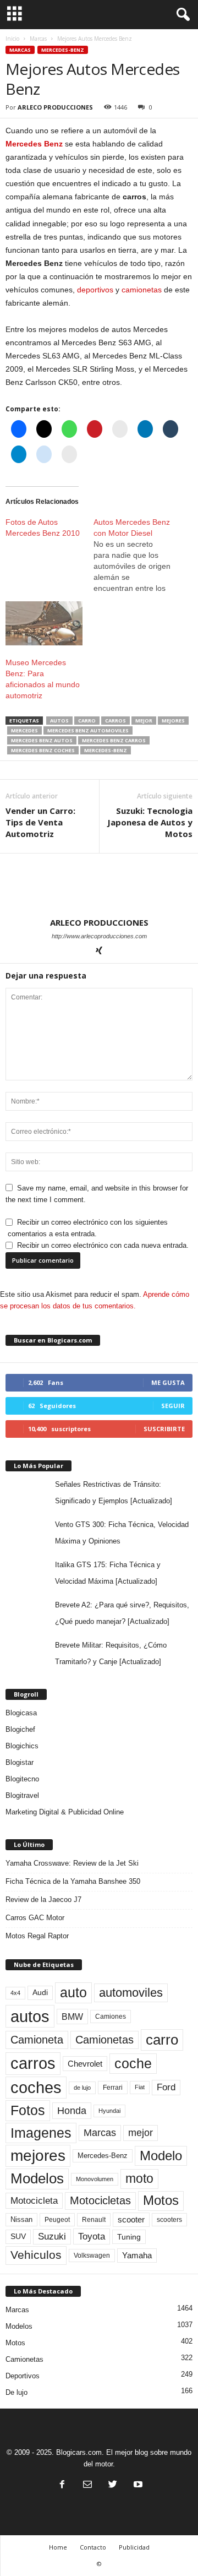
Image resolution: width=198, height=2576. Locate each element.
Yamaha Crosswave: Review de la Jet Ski (72, 1863)
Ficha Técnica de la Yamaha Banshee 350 (73, 1881)
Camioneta (37, 2040)
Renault (94, 2219)
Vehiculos (36, 2255)
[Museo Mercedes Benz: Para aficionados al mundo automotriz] (44, 623)
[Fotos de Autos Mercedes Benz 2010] (50, 528)
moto (139, 2178)
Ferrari (113, 2088)
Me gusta (168, 1382)
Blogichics (22, 1746)
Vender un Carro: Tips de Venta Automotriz (40, 822)
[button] (181, 15)
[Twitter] (113, 2485)
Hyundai (109, 2111)
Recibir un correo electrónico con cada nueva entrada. (103, 1245)
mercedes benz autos (42, 740)
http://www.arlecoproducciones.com (99, 936)
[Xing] (99, 952)
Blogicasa (21, 1713)
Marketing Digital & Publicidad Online (65, 1812)
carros (116, 721)
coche (133, 2063)
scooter (131, 2220)
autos (59, 721)
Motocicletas (100, 2200)
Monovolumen (95, 2179)
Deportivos (23, 2376)
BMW (72, 2017)
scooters (169, 2220)
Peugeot (57, 2220)
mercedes (24, 730)
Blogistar (20, 1762)
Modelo (161, 2156)
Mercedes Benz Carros (114, 740)
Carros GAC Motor (35, 1918)
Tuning (129, 2237)
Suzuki (52, 2237)
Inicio (12, 39)
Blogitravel (22, 1795)
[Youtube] (137, 2485)
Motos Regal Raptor (37, 1936)
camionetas (142, 290)
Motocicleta (34, 2200)
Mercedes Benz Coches (43, 750)
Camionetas (105, 2040)
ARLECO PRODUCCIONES (55, 107)
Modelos (37, 2178)
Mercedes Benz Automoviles (88, 730)
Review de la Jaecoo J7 (43, 1900)
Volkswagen (92, 2255)
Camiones (111, 2016)
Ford (166, 2087)
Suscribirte (164, 1429)
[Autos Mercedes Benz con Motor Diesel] (137, 555)
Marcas (38, 39)
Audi (40, 1993)
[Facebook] (62, 2485)
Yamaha (137, 2256)
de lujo (82, 2088)
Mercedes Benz (34, 144)
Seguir (173, 1406)
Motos (161, 2200)
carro (87, 721)
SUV (18, 2237)
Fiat (140, 2087)
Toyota (92, 2236)
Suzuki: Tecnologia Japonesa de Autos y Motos (150, 822)
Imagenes (41, 2133)
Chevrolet (85, 2064)
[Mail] (87, 2485)
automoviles (131, 1993)
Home (58, 2547)
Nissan (21, 2219)
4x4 (15, 1993)
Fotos (28, 2110)
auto (73, 1992)
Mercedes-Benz (63, 50)
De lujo (16, 2392)
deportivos (95, 290)
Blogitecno (22, 1779)
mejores (173, 721)
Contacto (93, 2547)
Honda (72, 2111)
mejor (144, 721)
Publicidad (134, 2547)
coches (36, 2088)
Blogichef (20, 1729)
